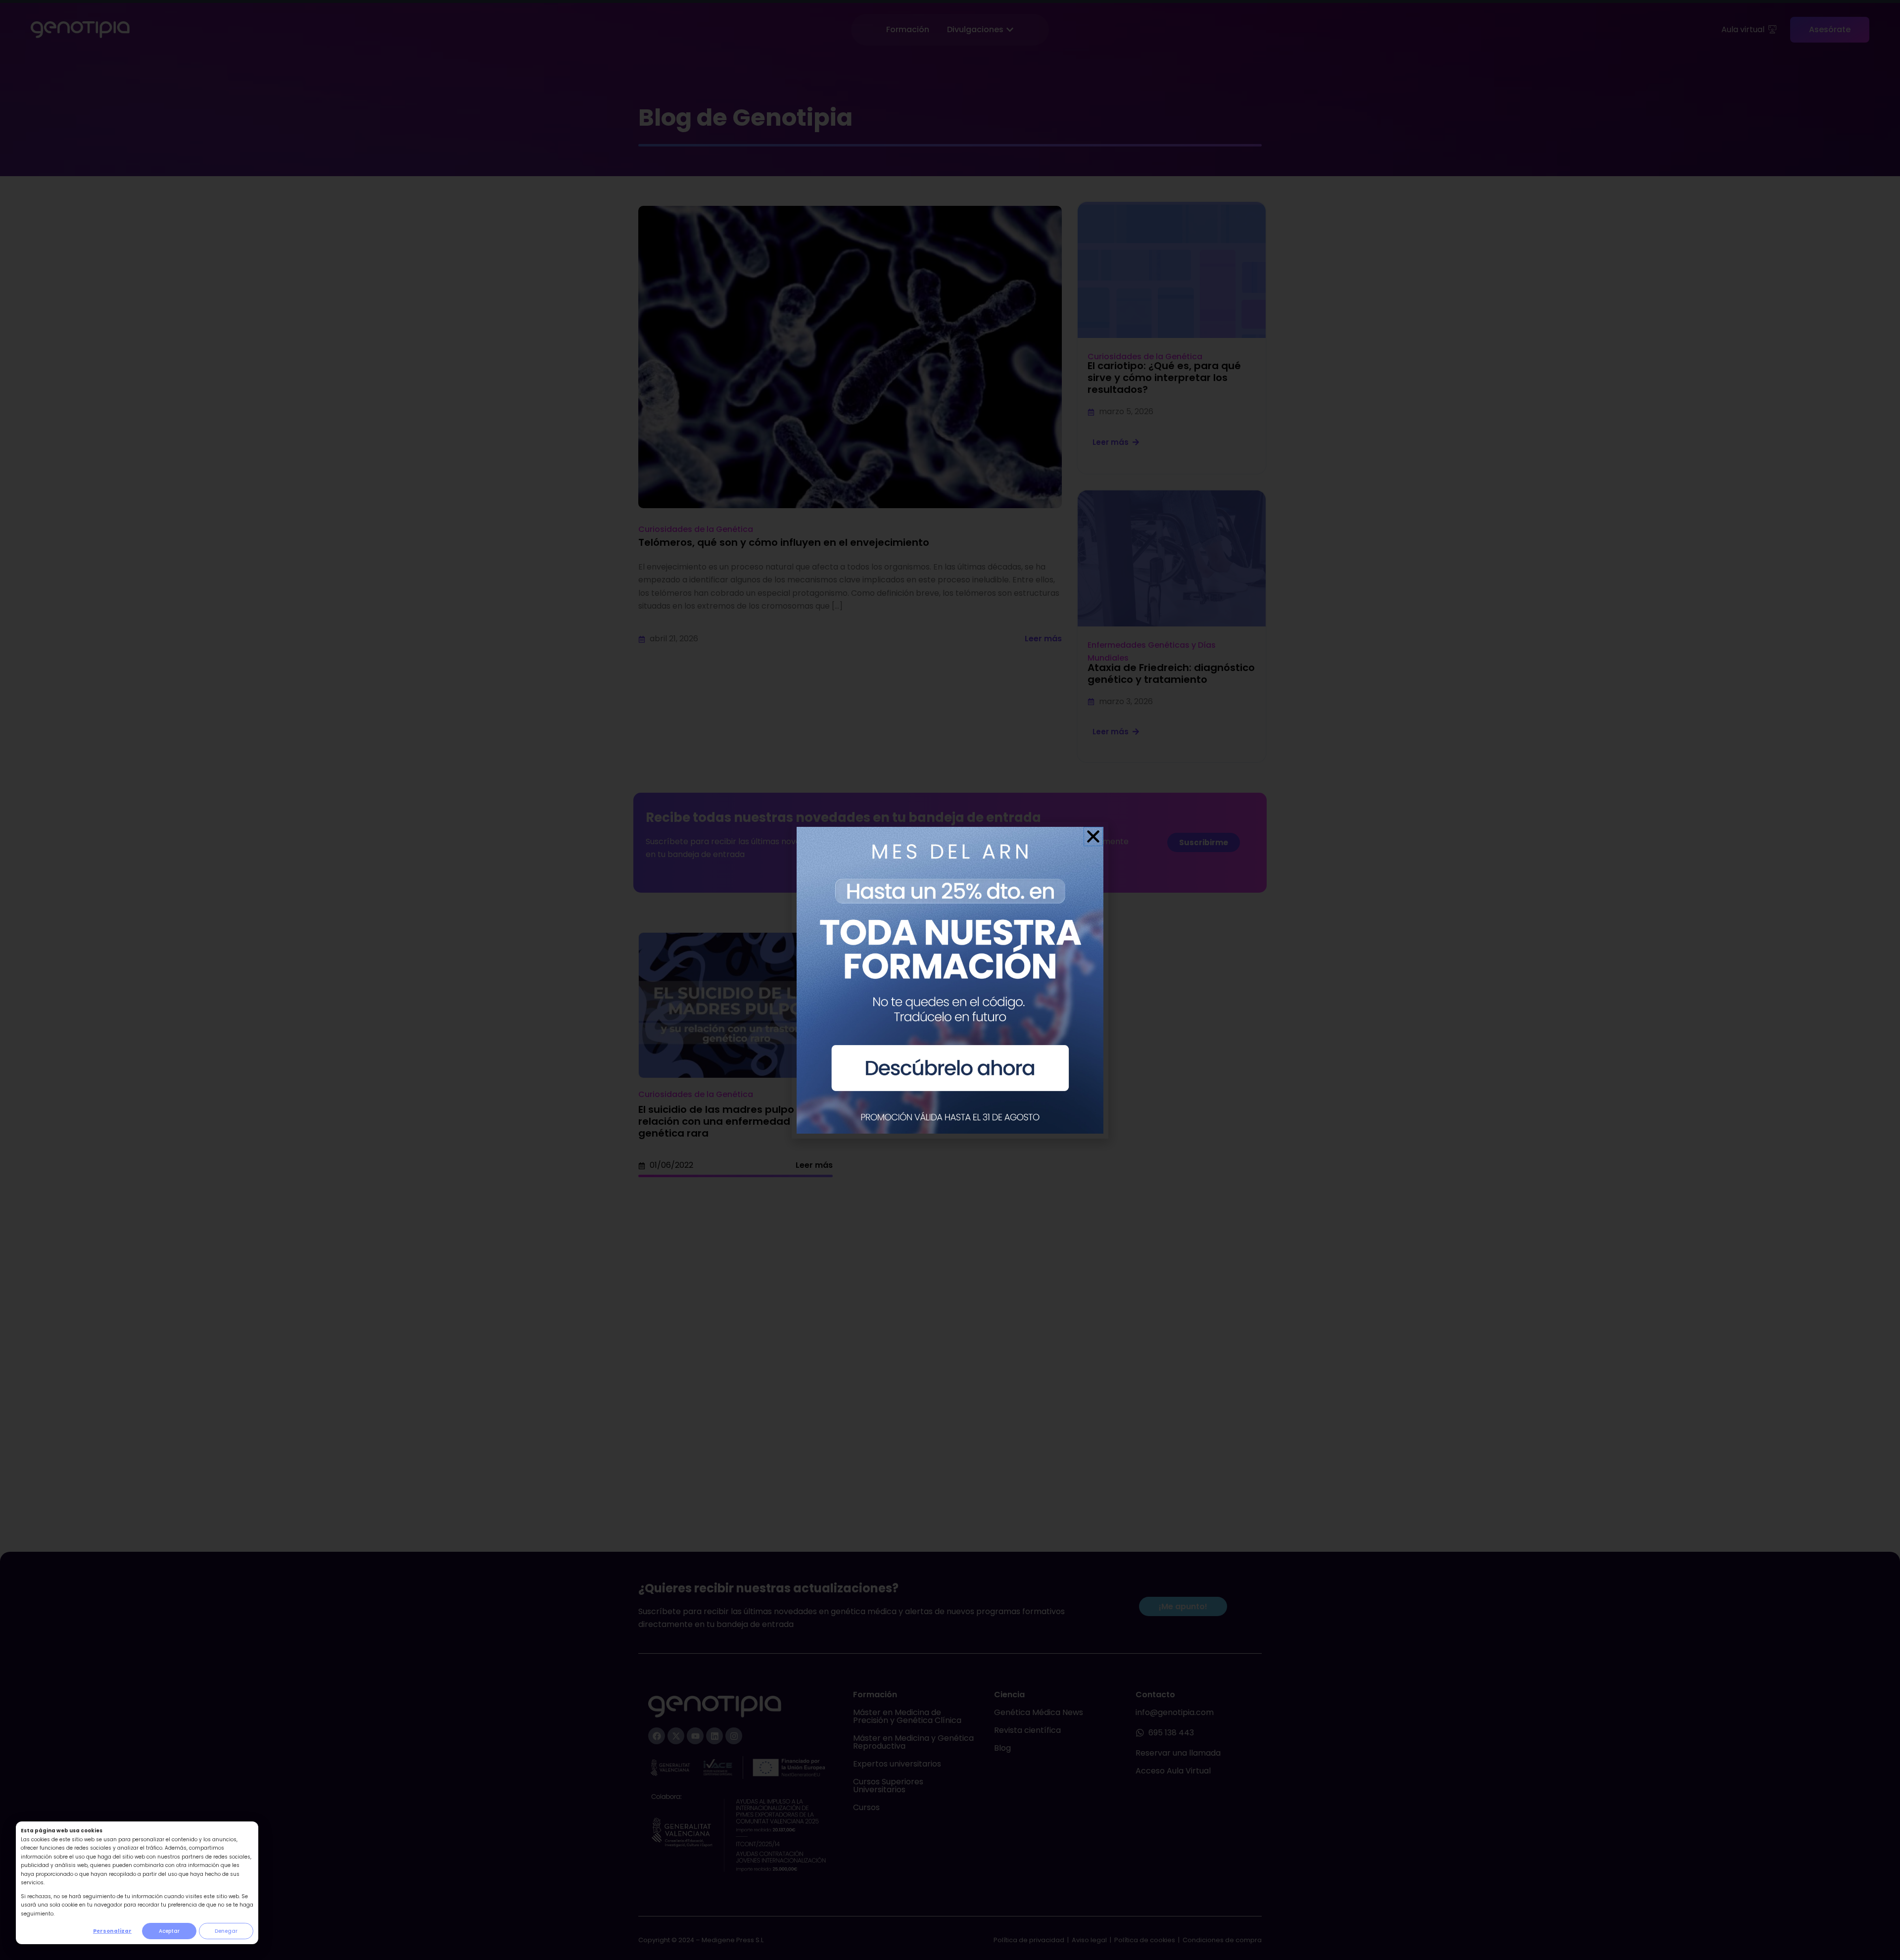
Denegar (226, 1931)
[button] (1093, 837)
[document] (950, 980)
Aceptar (169, 1931)
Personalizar (112, 1931)
